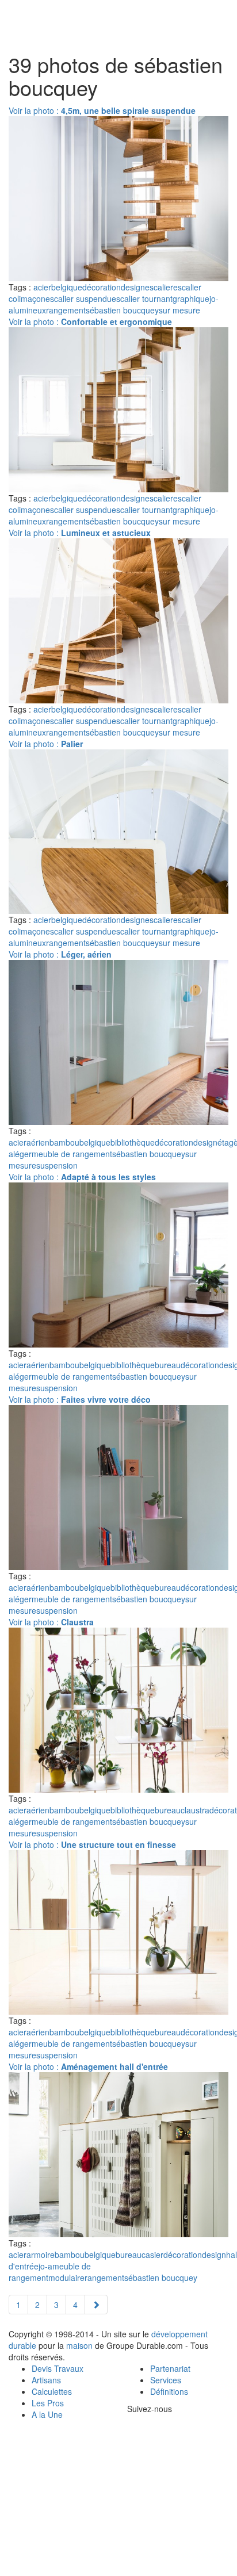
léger (22, 1154)
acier (42, 287)
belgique (67, 287)
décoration (102, 287)
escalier (159, 287)
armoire (41, 2255)
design (133, 287)
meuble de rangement (72, 1154)
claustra (195, 1810)
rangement (66, 310)
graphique (191, 298)
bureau (168, 1365)
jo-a (45, 2266)
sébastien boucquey (122, 310)
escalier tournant (142, 298)
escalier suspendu (79, 298)
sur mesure (179, 310)
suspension (57, 1165)
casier (152, 2255)
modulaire (66, 2278)
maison (79, 2345)
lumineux (30, 310)
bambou (64, 1142)
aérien (38, 1142)
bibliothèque (133, 1142)
